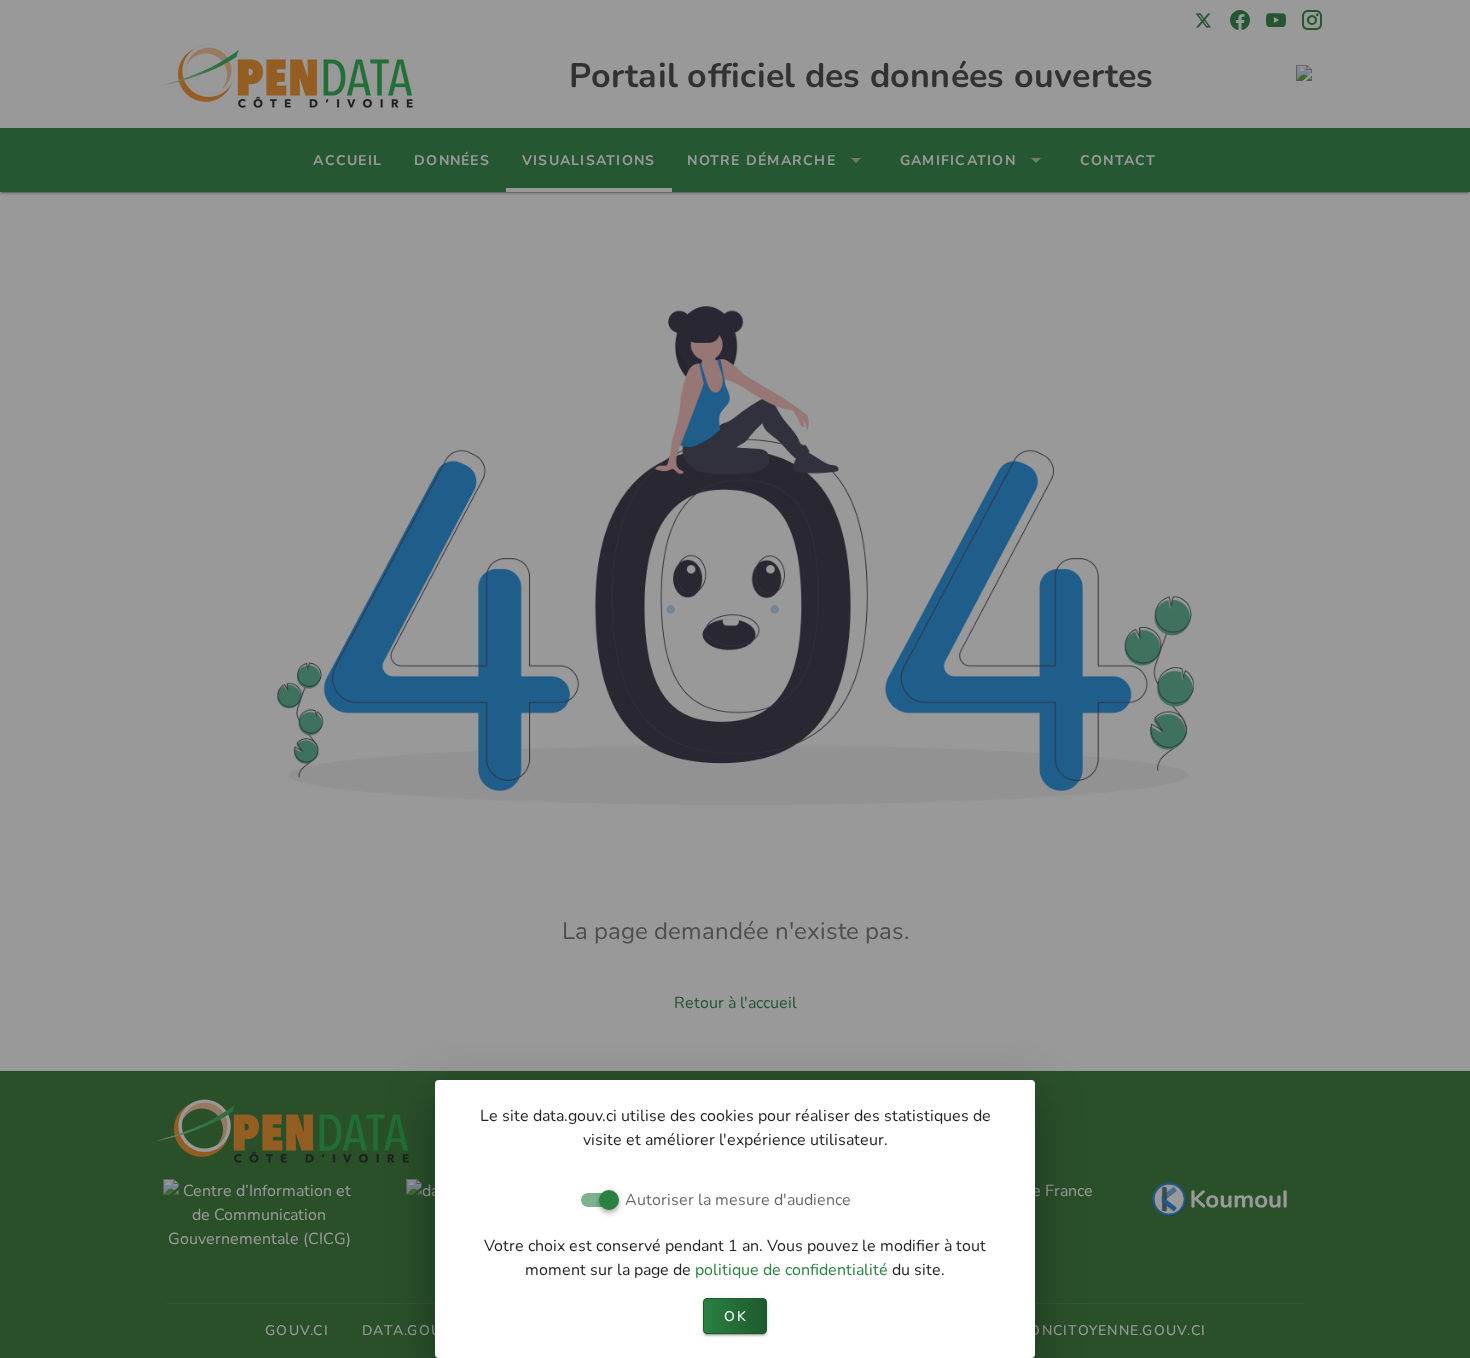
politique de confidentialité (793, 1270)
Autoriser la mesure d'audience (738, 1200)
